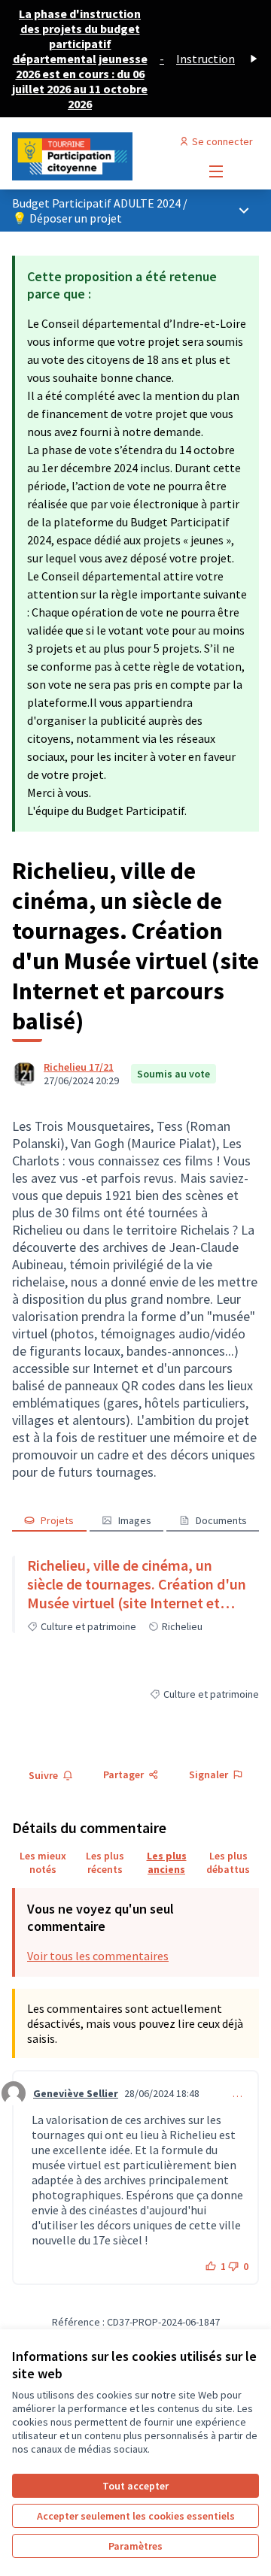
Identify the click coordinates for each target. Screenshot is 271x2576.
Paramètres (135, 2546)
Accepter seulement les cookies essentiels (136, 2516)
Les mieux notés (43, 1862)
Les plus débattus (228, 1862)
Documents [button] (221, 1520)
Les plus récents (105, 1862)
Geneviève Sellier (76, 2093)
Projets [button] (57, 1520)
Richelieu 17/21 (79, 1067)
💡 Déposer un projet (67, 218)
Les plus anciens (167, 1862)
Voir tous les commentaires (98, 1956)
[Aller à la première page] (103, 156)
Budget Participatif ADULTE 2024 (97, 203)
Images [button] (135, 1520)
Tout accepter (135, 2486)
